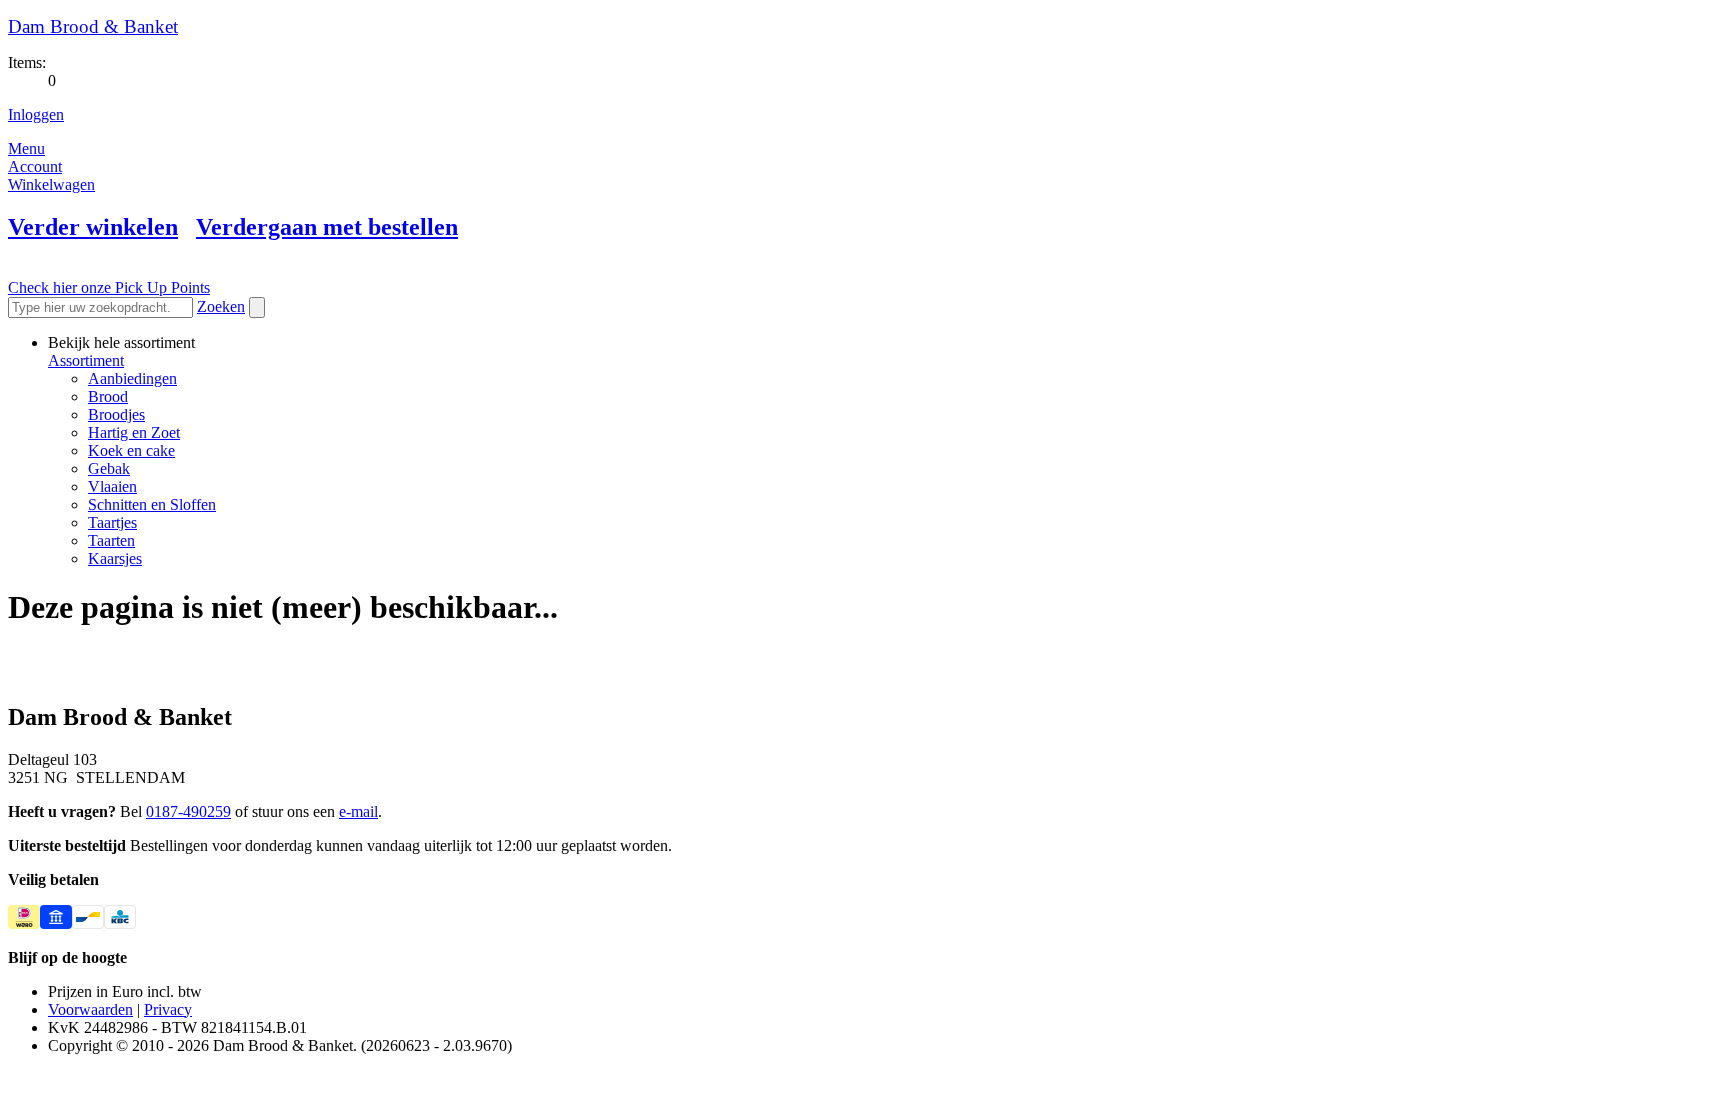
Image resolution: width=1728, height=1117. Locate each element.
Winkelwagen (51, 184)
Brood (108, 396)
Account (35, 166)
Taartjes (112, 522)
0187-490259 (188, 811)
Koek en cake (131, 450)
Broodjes (116, 414)
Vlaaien (112, 486)
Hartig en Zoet (134, 432)
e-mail (358, 811)
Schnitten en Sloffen (152, 504)
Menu (26, 148)
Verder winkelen (93, 227)
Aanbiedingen (132, 378)
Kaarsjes (115, 558)
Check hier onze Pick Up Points (109, 287)
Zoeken (221, 306)
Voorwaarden (90, 1009)
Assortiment (86, 360)
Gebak (109, 468)
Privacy (168, 1009)
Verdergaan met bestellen (327, 227)
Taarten (111, 540)
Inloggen (36, 114)
